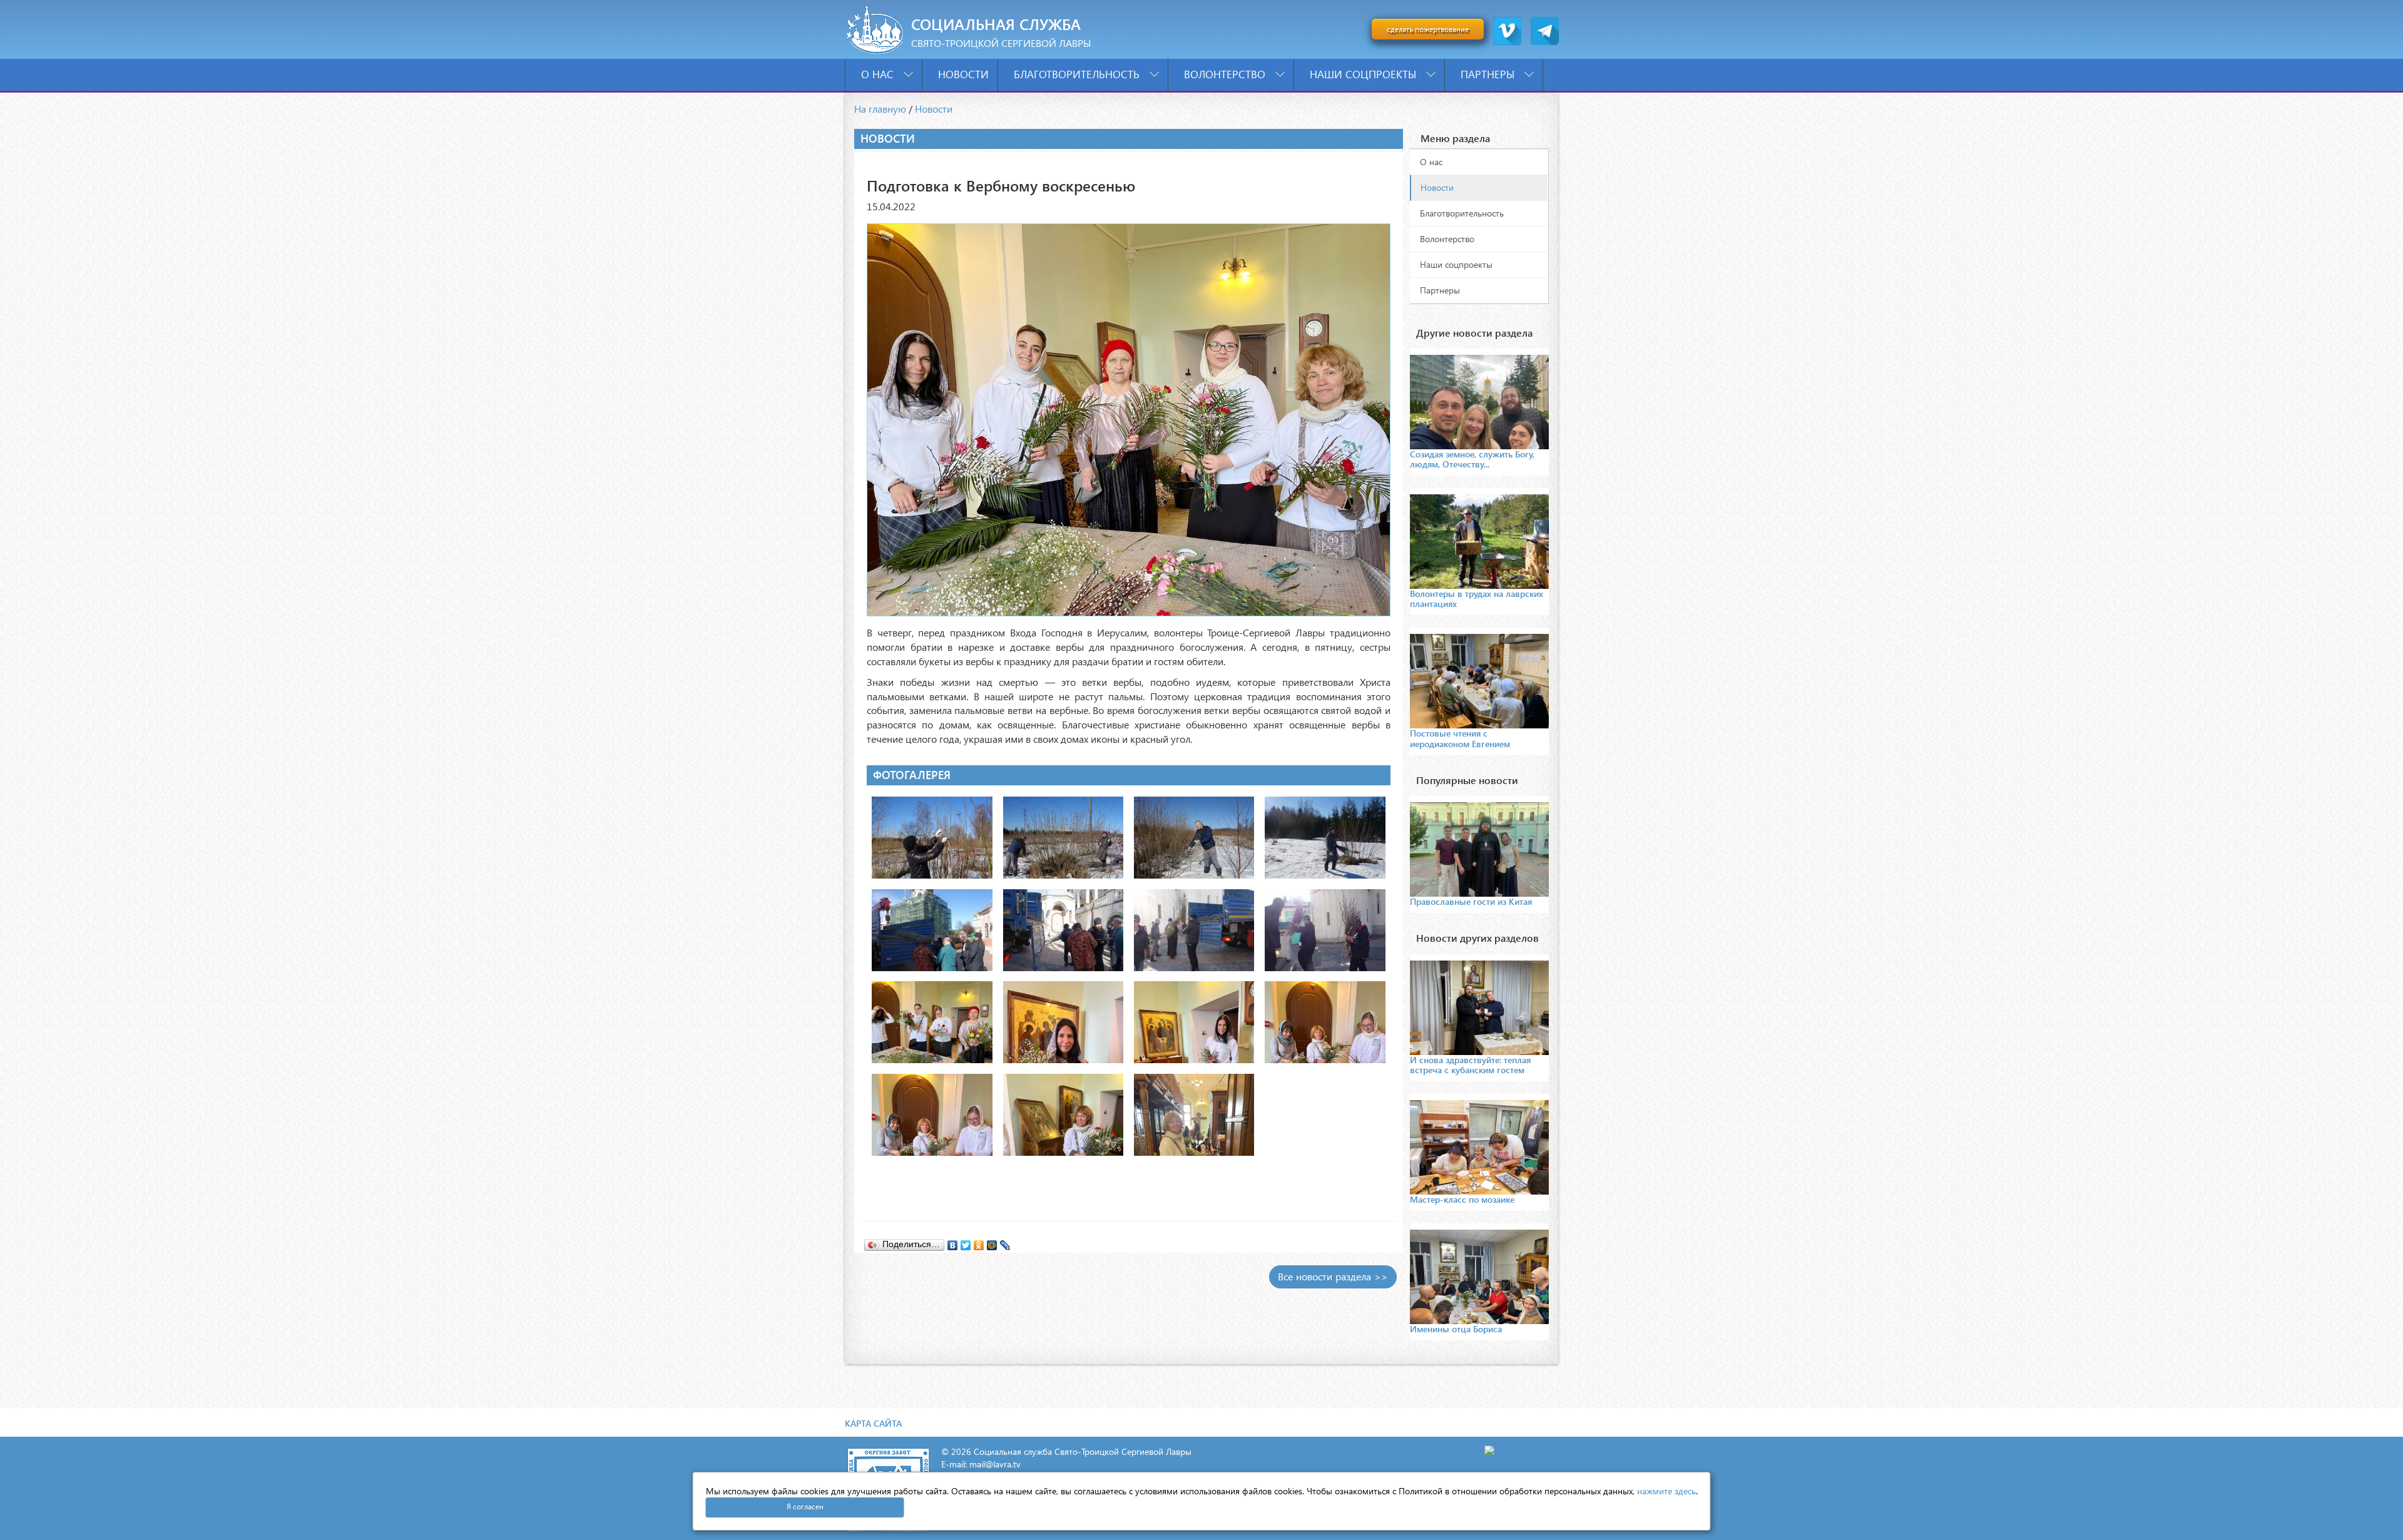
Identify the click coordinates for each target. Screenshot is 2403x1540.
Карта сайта (873, 1423)
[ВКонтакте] (953, 1242)
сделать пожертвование (1428, 29)
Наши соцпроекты (1365, 74)
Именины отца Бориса (1456, 1329)
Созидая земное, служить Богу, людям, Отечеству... (1472, 459)
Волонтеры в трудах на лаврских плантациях (1477, 599)
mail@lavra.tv (995, 1464)
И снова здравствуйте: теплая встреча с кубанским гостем (1470, 1065)
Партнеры (1489, 74)
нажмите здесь (1666, 1491)
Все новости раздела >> (1333, 1276)
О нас (879, 74)
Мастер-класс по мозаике (1462, 1199)
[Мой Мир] (992, 1242)
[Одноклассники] (979, 1242)
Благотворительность (1078, 74)
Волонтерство (1226, 74)
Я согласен (805, 1507)
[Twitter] (966, 1242)
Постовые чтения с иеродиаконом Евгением (1460, 738)
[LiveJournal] (1005, 1242)
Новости (963, 74)
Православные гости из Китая (1471, 901)
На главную (880, 109)
